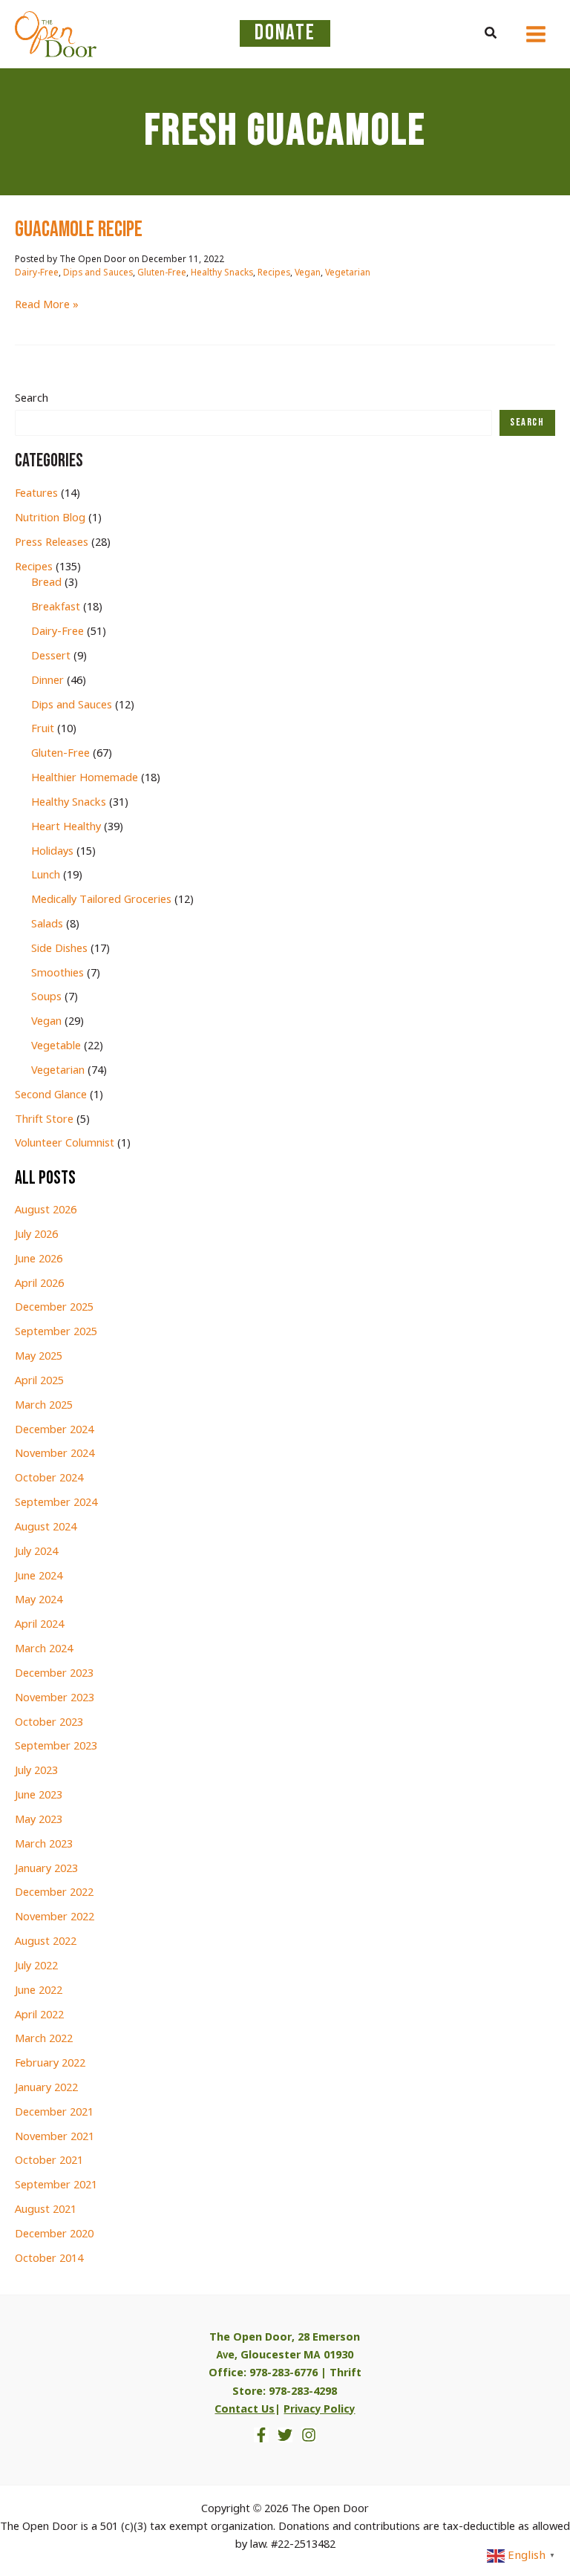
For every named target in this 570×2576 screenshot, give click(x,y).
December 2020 (54, 2234)
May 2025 (39, 1357)
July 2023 (36, 1771)
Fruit (43, 729)
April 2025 (39, 1381)
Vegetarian (348, 273)
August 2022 (46, 1942)
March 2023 (44, 1845)
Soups (46, 997)
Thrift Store (44, 1120)
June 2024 (39, 1576)
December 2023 (54, 1674)
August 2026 (46, 1210)
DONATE (285, 33)
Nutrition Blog (50, 518)
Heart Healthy (66, 827)
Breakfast (56, 607)
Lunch (46, 875)
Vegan (308, 273)
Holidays (52, 852)
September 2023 (56, 1747)
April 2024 (39, 1625)
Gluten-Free (162, 273)
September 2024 (56, 1503)
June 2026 (39, 1259)
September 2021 (56, 2185)
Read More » (47, 306)
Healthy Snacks (222, 273)
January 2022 (46, 2088)
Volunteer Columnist (65, 1144)
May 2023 (39, 1820)
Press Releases (52, 543)
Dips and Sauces (98, 273)
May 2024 (39, 1600)
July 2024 (36, 1552)
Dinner (47, 681)
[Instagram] (309, 2435)
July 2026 (36, 1235)
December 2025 (54, 1308)
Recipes (274, 273)
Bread (46, 583)
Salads (47, 925)
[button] (491, 34)
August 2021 (46, 2210)
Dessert (51, 656)
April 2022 (39, 2015)
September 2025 (56, 1332)
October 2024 (49, 1478)
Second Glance (51, 1095)
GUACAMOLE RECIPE (79, 230)
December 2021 (54, 2113)
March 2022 (44, 2039)
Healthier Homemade (85, 778)
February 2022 (50, 2064)
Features (36, 494)
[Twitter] (285, 2435)
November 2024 (55, 1454)
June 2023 (39, 1796)
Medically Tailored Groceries (101, 900)
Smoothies (58, 974)
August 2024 (46, 1527)
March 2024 (44, 1649)
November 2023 (55, 1698)
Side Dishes (59, 949)
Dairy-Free (37, 273)
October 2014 (49, 2259)
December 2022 (54, 1893)
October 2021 (49, 2161)
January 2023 (46, 1869)
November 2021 (55, 2137)
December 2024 (54, 1430)
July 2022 (36, 1966)
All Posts (45, 1178)
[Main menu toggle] (536, 34)
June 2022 (39, 1991)
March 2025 (44, 1406)
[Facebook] (261, 2435)
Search (32, 399)
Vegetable (56, 1046)
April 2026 (39, 1284)
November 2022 (55, 1917)
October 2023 (49, 1723)
